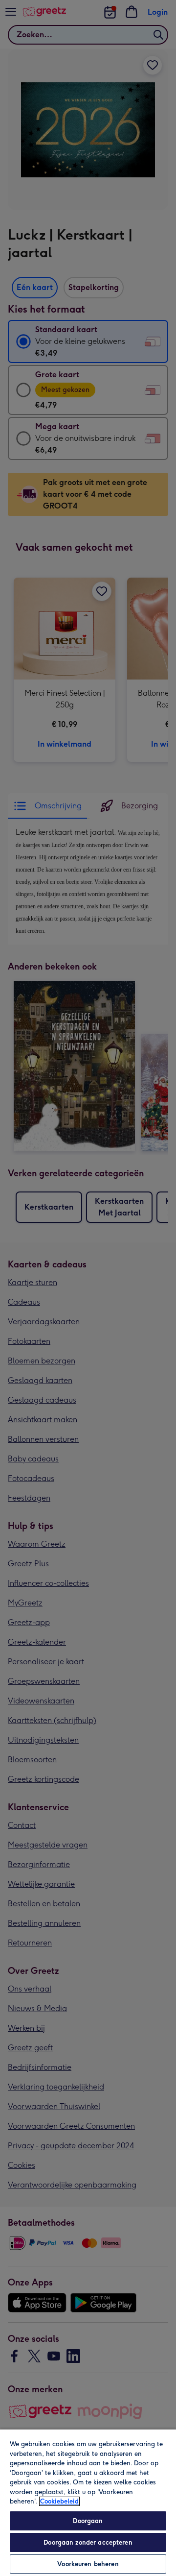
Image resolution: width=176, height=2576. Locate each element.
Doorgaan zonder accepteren (88, 2542)
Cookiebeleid (59, 2501)
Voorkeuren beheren (88, 2564)
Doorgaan (88, 2521)
